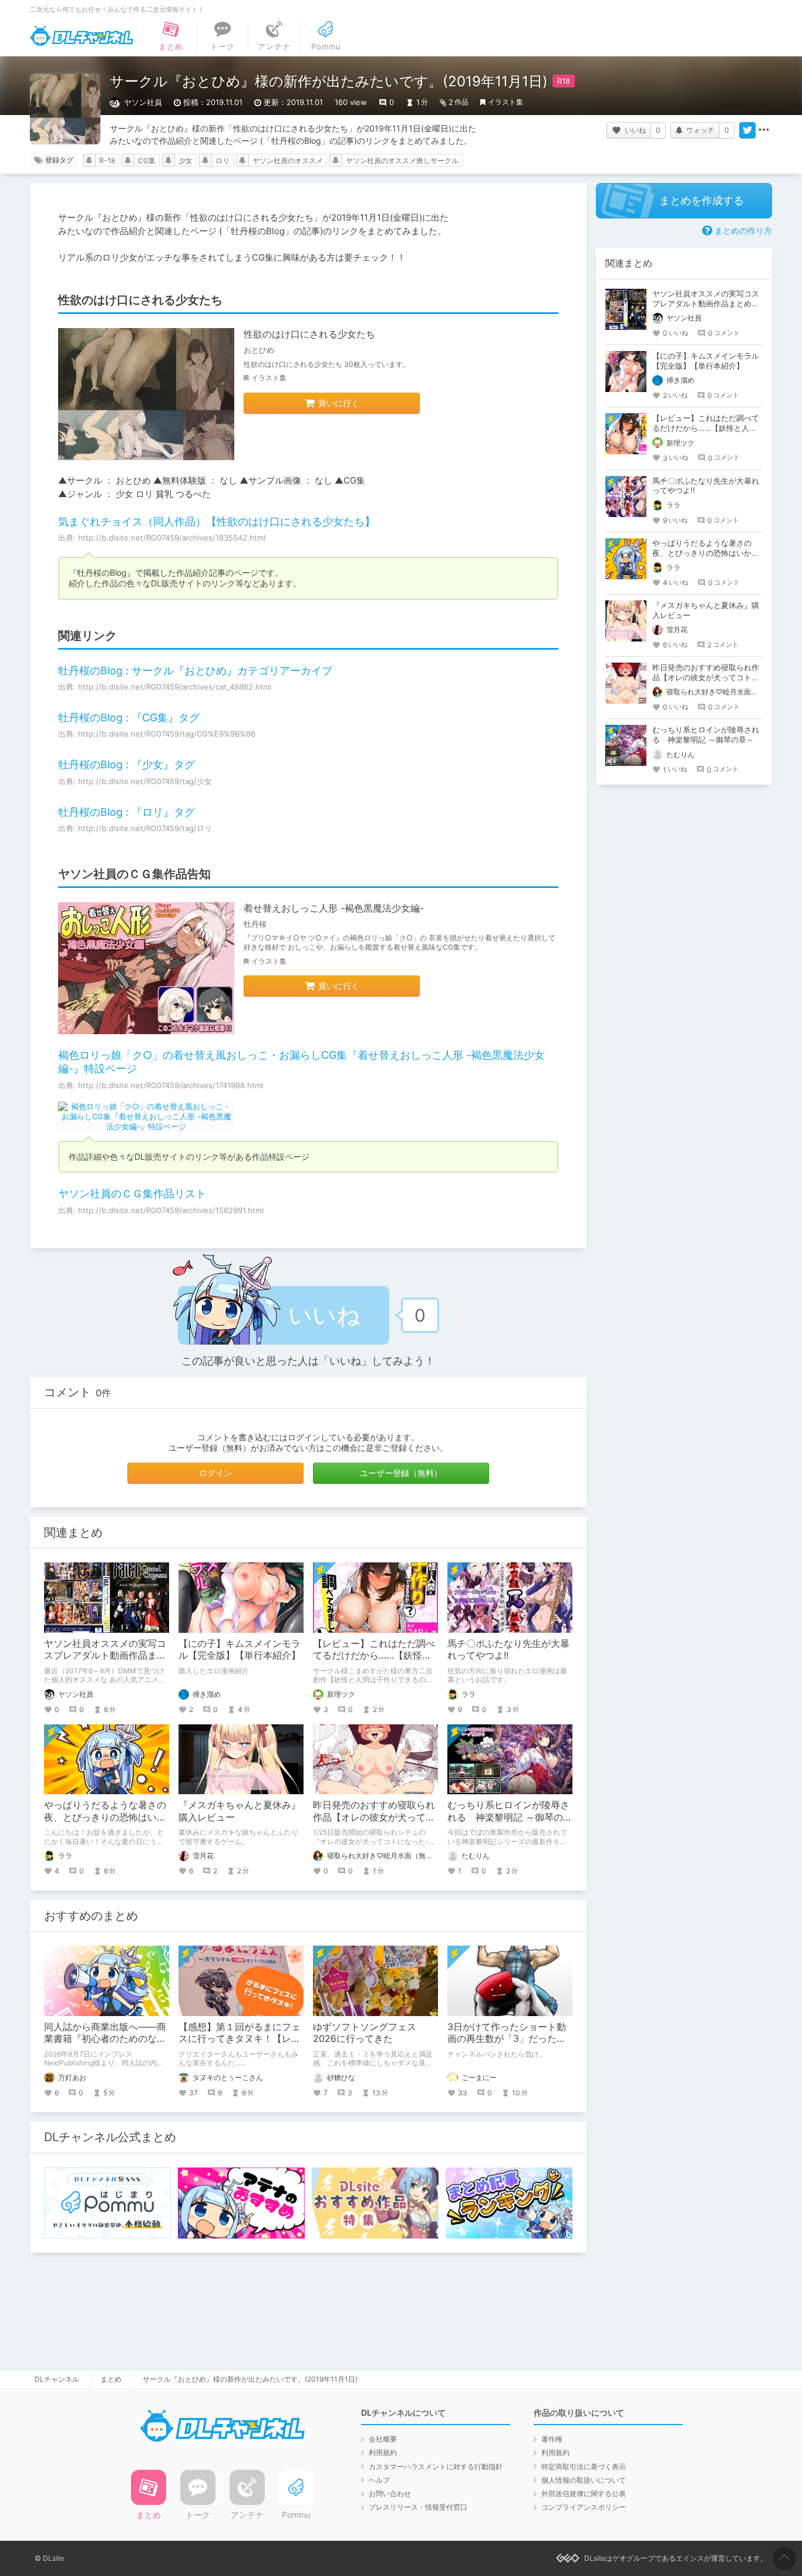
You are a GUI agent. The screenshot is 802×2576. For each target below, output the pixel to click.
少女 (186, 161)
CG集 (147, 161)
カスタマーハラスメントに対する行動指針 (436, 2467)
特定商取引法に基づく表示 (584, 2467)
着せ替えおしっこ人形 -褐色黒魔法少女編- (334, 908)
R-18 (107, 161)
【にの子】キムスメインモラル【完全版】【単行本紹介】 (240, 1650)
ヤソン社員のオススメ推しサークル (402, 161)
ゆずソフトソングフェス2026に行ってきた (365, 2033)
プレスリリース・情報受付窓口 (418, 2507)
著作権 (552, 2439)
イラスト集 (506, 102)
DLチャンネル (82, 36)
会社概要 (383, 2439)
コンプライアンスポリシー (584, 2507)
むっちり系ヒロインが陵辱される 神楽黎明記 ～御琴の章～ (510, 1817)
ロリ (223, 161)
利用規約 (383, 2452)
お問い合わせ (390, 2494)
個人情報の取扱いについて (584, 2480)
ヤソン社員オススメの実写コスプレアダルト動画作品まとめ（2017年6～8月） (105, 1656)
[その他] (764, 130)
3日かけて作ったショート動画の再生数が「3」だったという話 (507, 2039)
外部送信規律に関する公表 (584, 2494)
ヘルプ (379, 2480)
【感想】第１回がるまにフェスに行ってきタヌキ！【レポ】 (240, 2039)
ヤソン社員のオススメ (288, 161)
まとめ (111, 2379)
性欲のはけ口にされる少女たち (309, 334)
